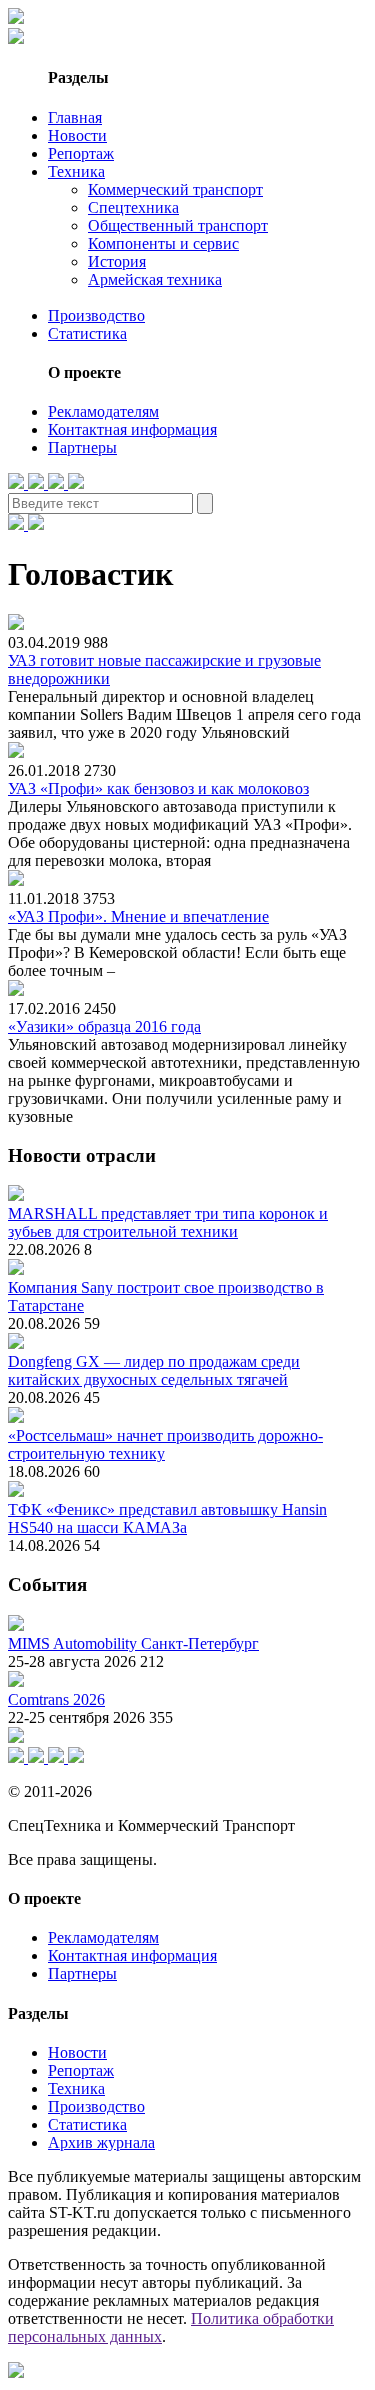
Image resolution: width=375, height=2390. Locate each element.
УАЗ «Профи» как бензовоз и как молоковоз (158, 788)
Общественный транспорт (178, 225)
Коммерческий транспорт (175, 189)
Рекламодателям (103, 411)
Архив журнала (101, 2142)
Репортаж (81, 153)
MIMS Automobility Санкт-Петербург (133, 1643)
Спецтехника (133, 207)
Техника (76, 171)
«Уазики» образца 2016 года (104, 1026)
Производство (96, 315)
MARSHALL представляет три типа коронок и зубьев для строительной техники (168, 1222)
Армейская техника (155, 279)
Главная (75, 117)
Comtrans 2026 (56, 1699)
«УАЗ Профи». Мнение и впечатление (138, 916)
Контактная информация (132, 429)
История (117, 261)
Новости (77, 135)
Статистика (87, 333)
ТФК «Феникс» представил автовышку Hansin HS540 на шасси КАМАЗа (167, 1518)
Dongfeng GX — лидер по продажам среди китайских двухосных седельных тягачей (154, 1370)
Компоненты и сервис (163, 243)
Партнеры (82, 447)
